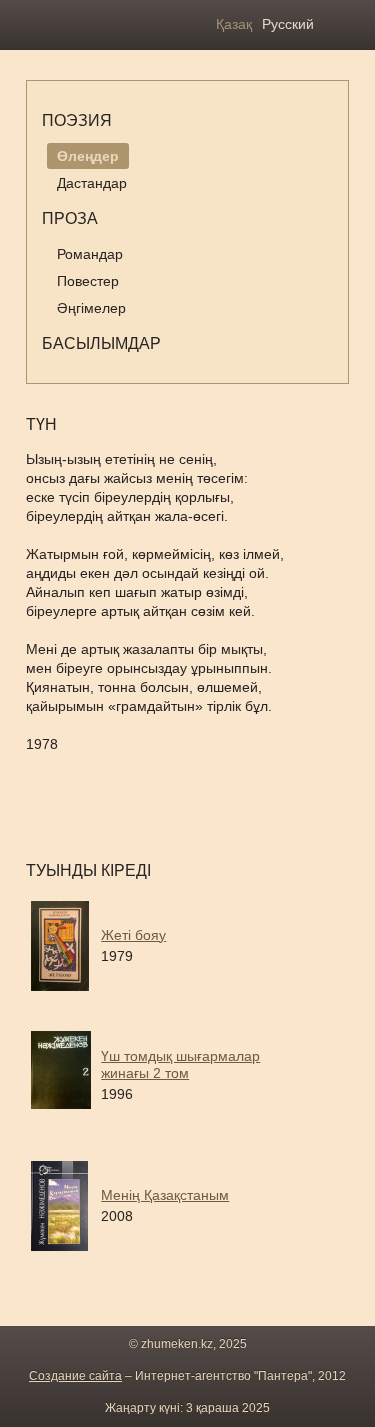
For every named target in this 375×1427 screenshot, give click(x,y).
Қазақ (234, 24)
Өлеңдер (88, 156)
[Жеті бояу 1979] (186, 986)
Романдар (90, 254)
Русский (288, 24)
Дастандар (92, 183)
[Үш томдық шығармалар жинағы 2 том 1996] (186, 1116)
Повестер (88, 281)
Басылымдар (101, 343)
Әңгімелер (91, 308)
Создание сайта (75, 1376)
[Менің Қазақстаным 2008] (186, 1246)
